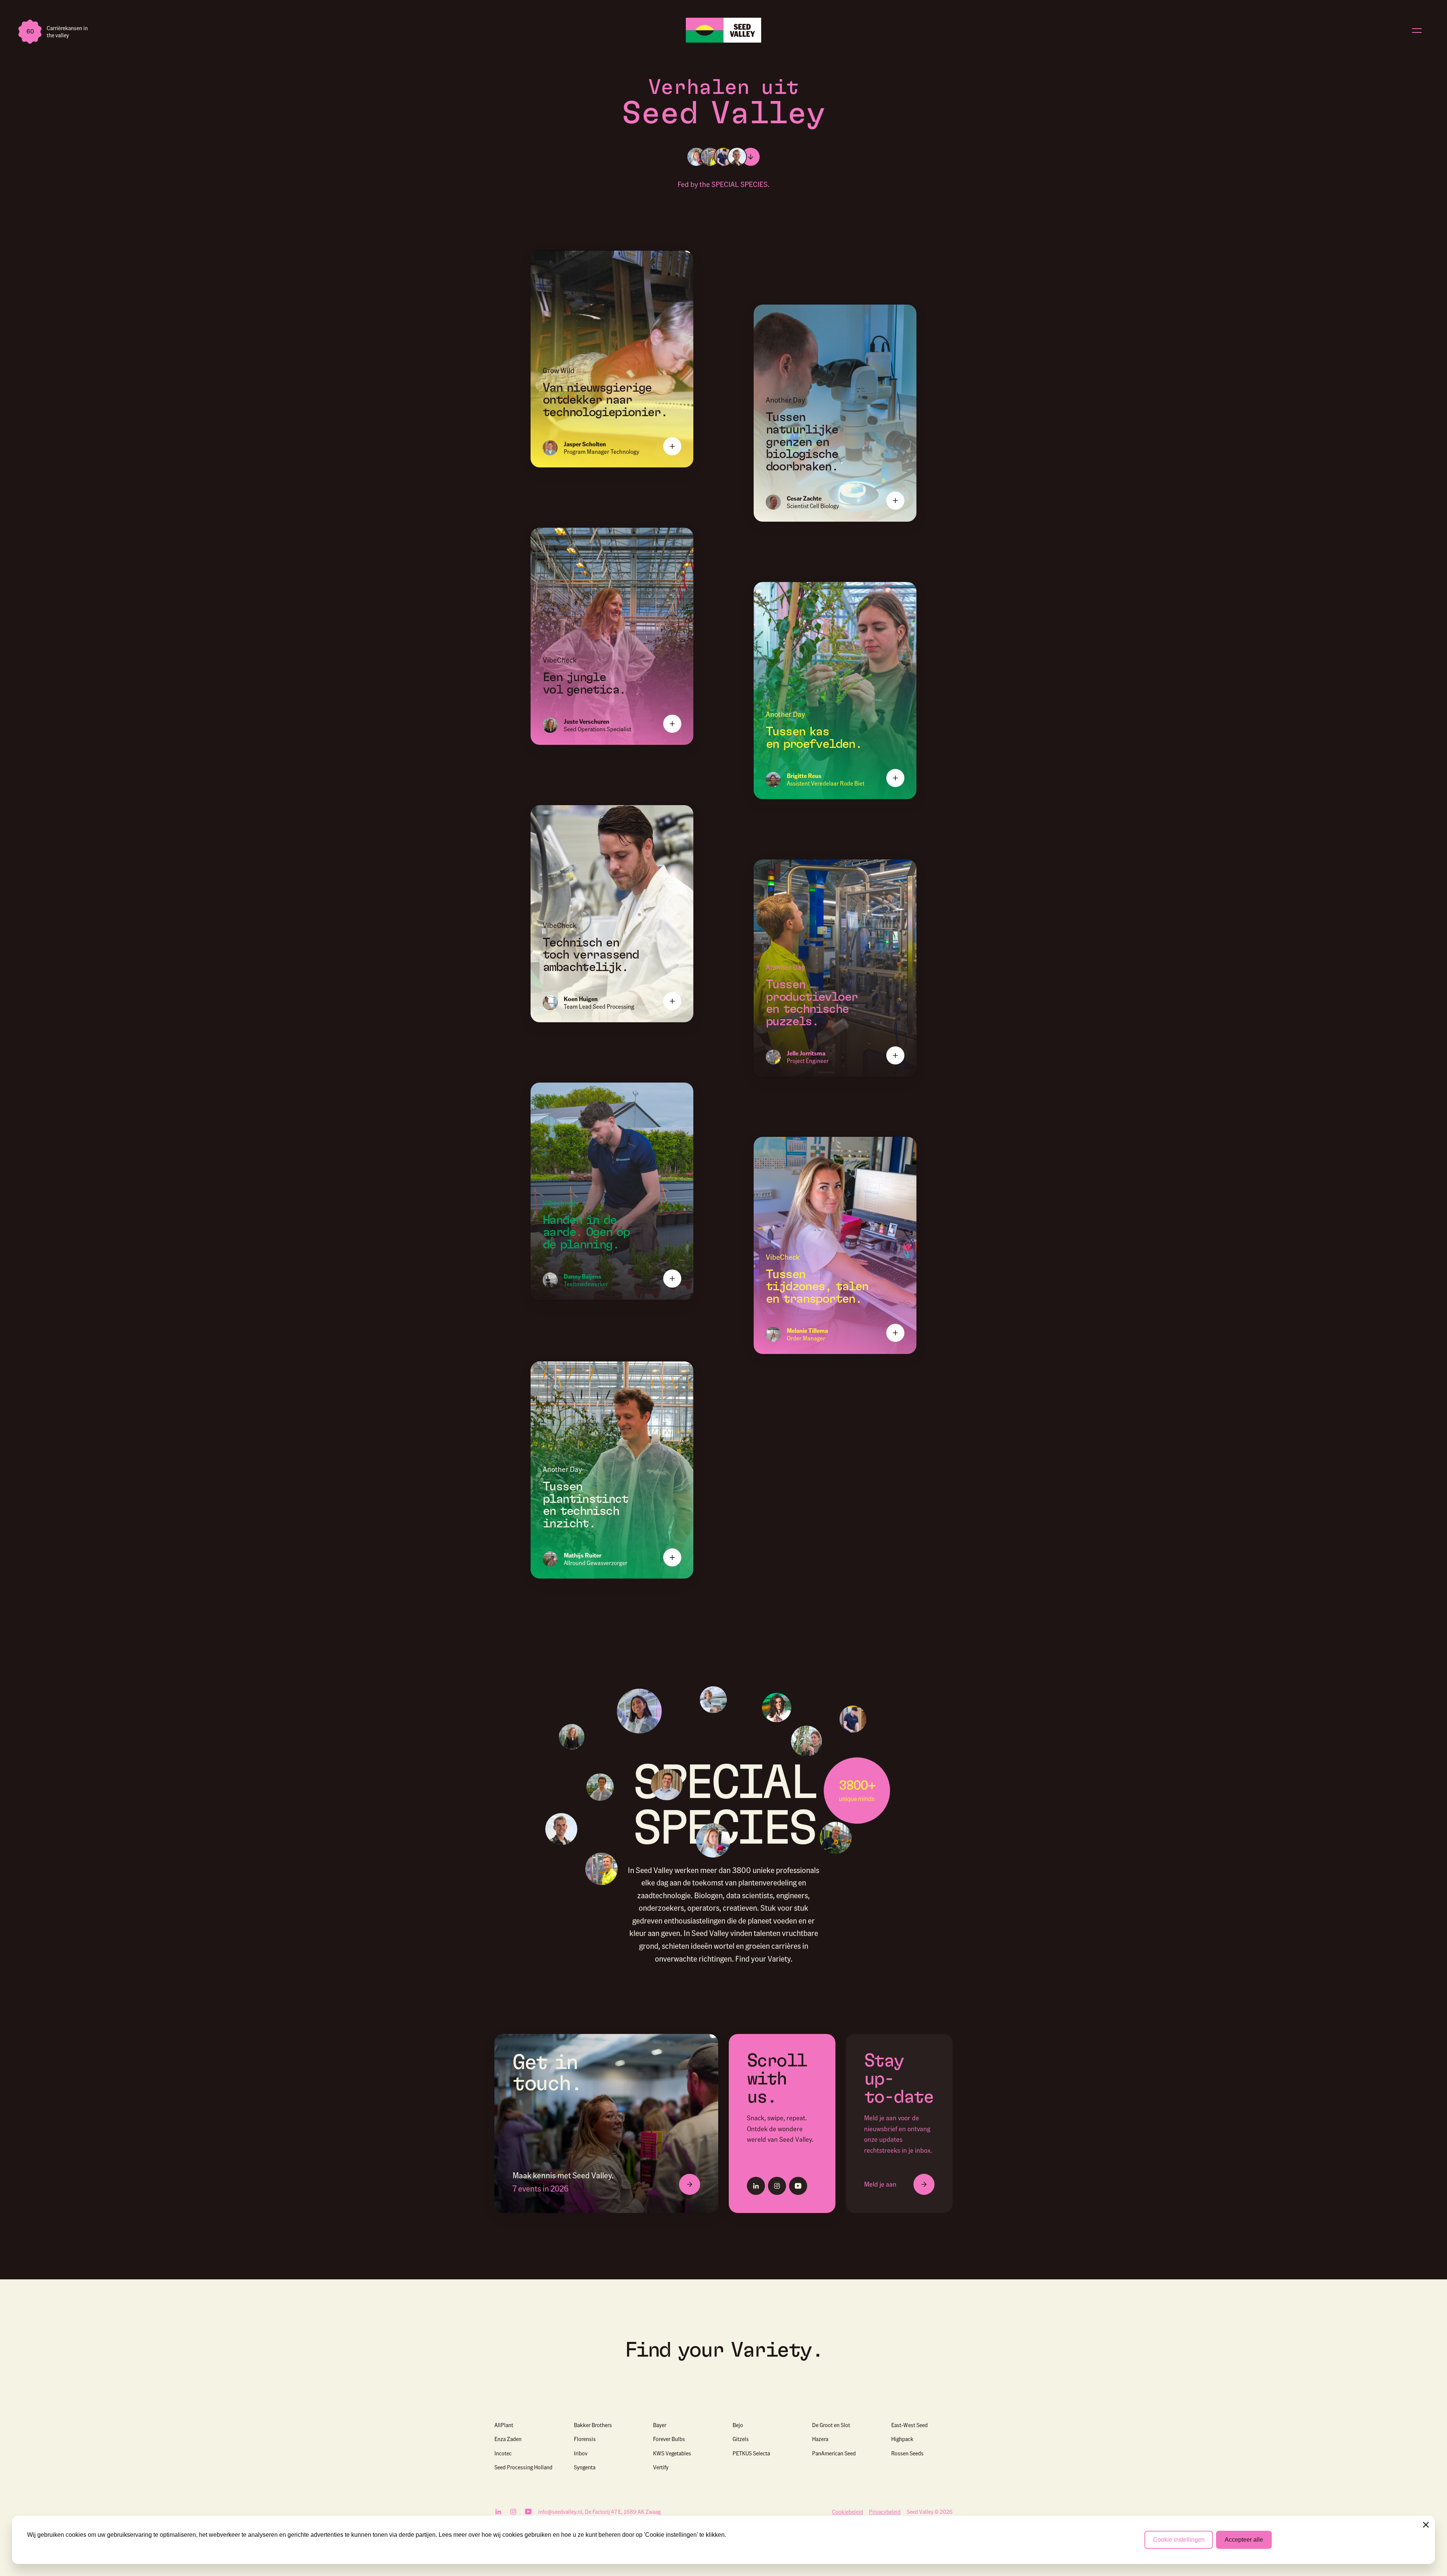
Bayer (660, 2425)
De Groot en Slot (831, 2425)
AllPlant (504, 2425)
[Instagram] (777, 2186)
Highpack (902, 2439)
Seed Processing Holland (523, 2467)
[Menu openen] (1417, 30)
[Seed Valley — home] (723, 30)
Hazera (820, 2439)
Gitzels (741, 2439)
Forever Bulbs (669, 2439)
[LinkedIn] (756, 2186)
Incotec (503, 2453)
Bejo (738, 2425)
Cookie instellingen (1179, 2540)
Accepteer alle (1244, 2540)
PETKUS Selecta (751, 2453)
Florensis (585, 2439)
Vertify (661, 2467)
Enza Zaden (508, 2439)
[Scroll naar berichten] (751, 157)
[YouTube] (798, 2186)
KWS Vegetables (672, 2453)
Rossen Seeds (907, 2453)
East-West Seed (909, 2425)
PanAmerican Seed (834, 2453)
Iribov (581, 2453)
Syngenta (585, 2467)
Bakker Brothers (593, 2425)
